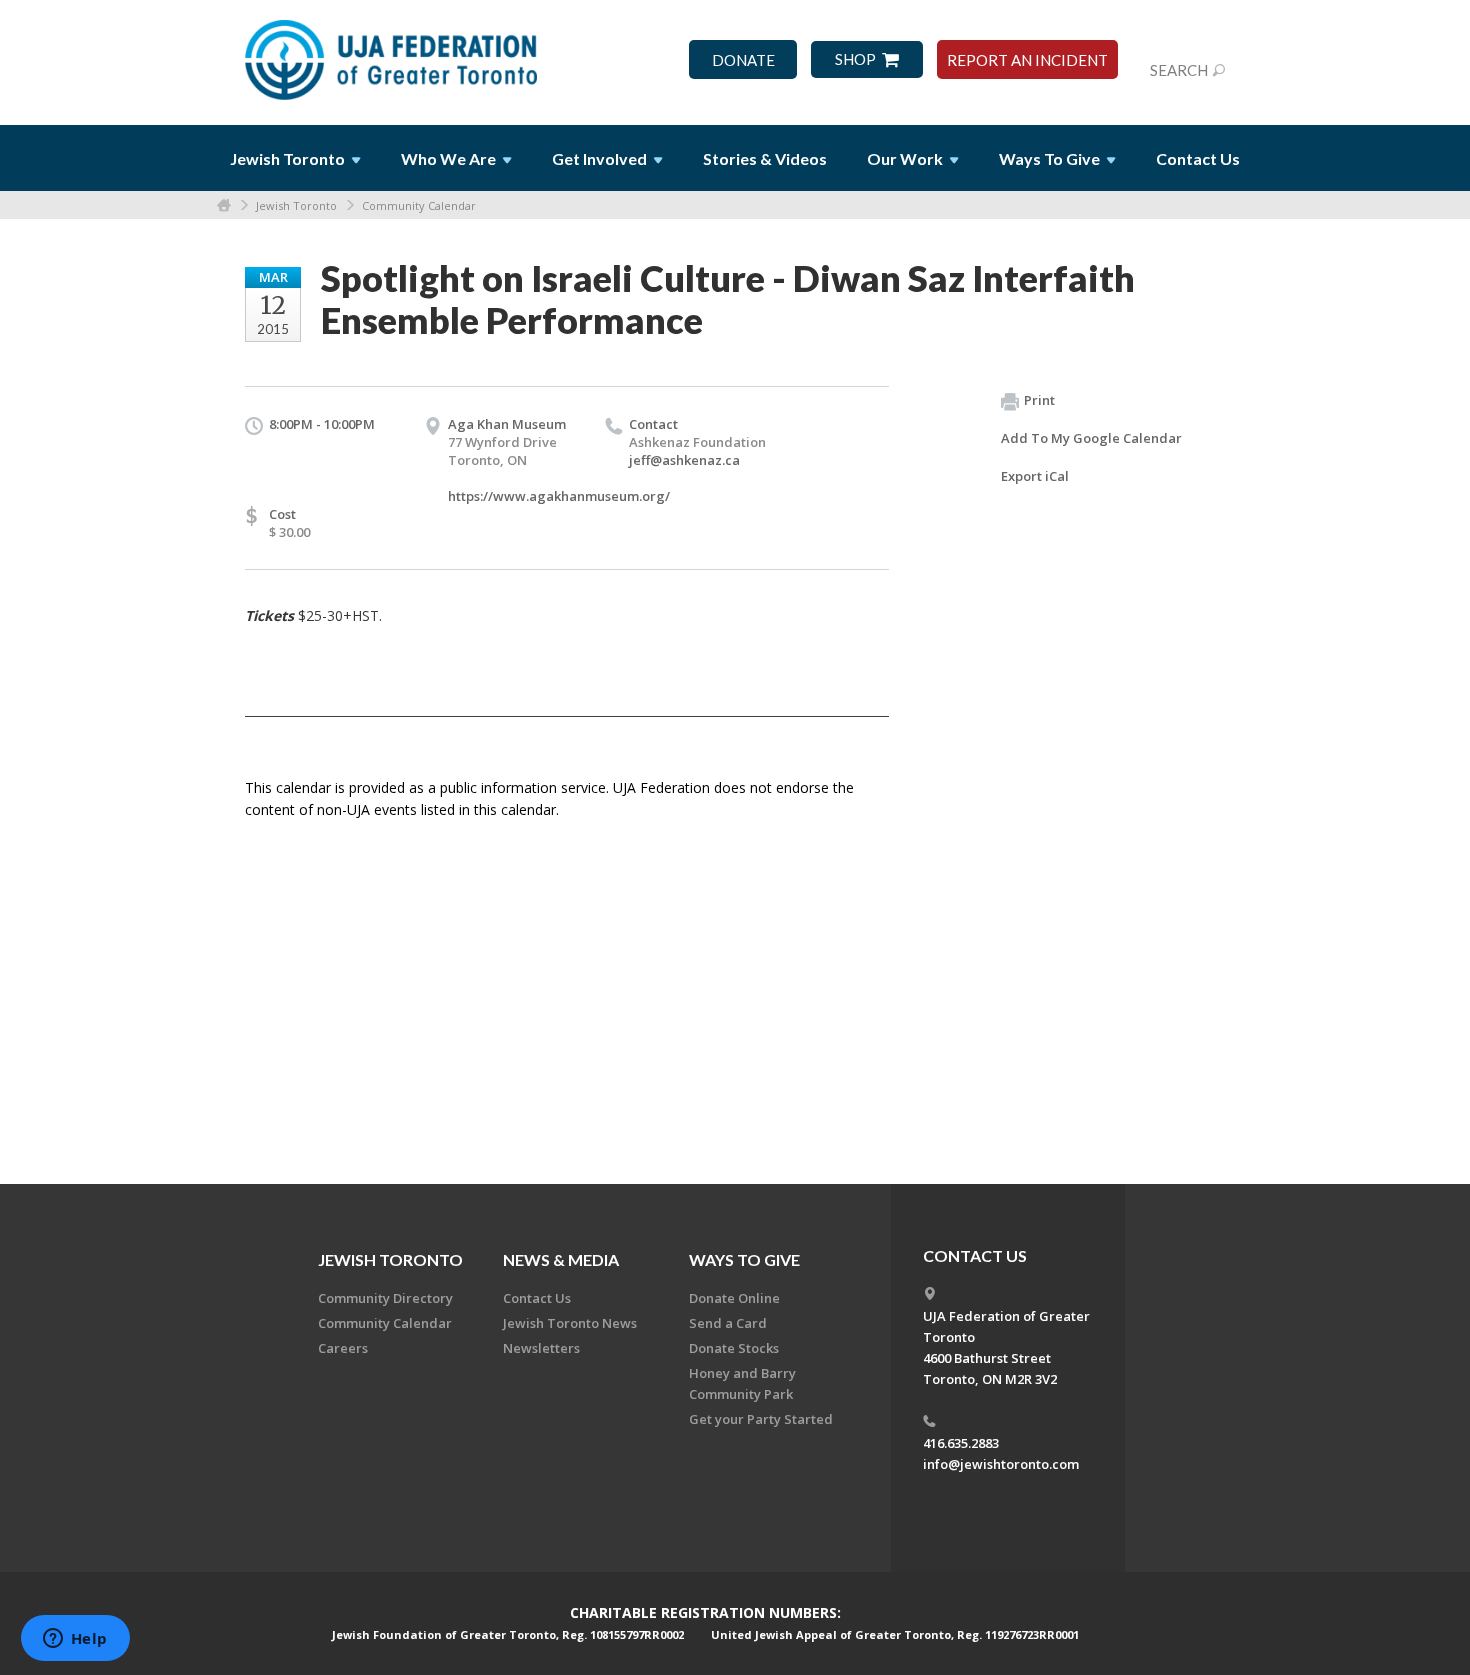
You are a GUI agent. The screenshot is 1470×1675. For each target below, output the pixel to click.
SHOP (855, 59)
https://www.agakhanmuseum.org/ (559, 496)
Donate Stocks (734, 1348)
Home (224, 205)
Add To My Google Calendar (1091, 438)
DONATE (743, 60)
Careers (343, 1348)
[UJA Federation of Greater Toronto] (393, 53)
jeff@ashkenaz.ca (684, 460)
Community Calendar (419, 205)
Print (1039, 400)
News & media (561, 1259)
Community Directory (385, 1298)
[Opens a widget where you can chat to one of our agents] (75, 1640)
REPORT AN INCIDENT (1027, 60)
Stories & (765, 158)
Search (1179, 70)
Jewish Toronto (296, 205)
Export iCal (1035, 476)
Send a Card (728, 1323)
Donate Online (734, 1298)
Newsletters (541, 1348)
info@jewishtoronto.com (1001, 1464)
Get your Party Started (761, 1419)
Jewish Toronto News (570, 1323)
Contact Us (1198, 158)
